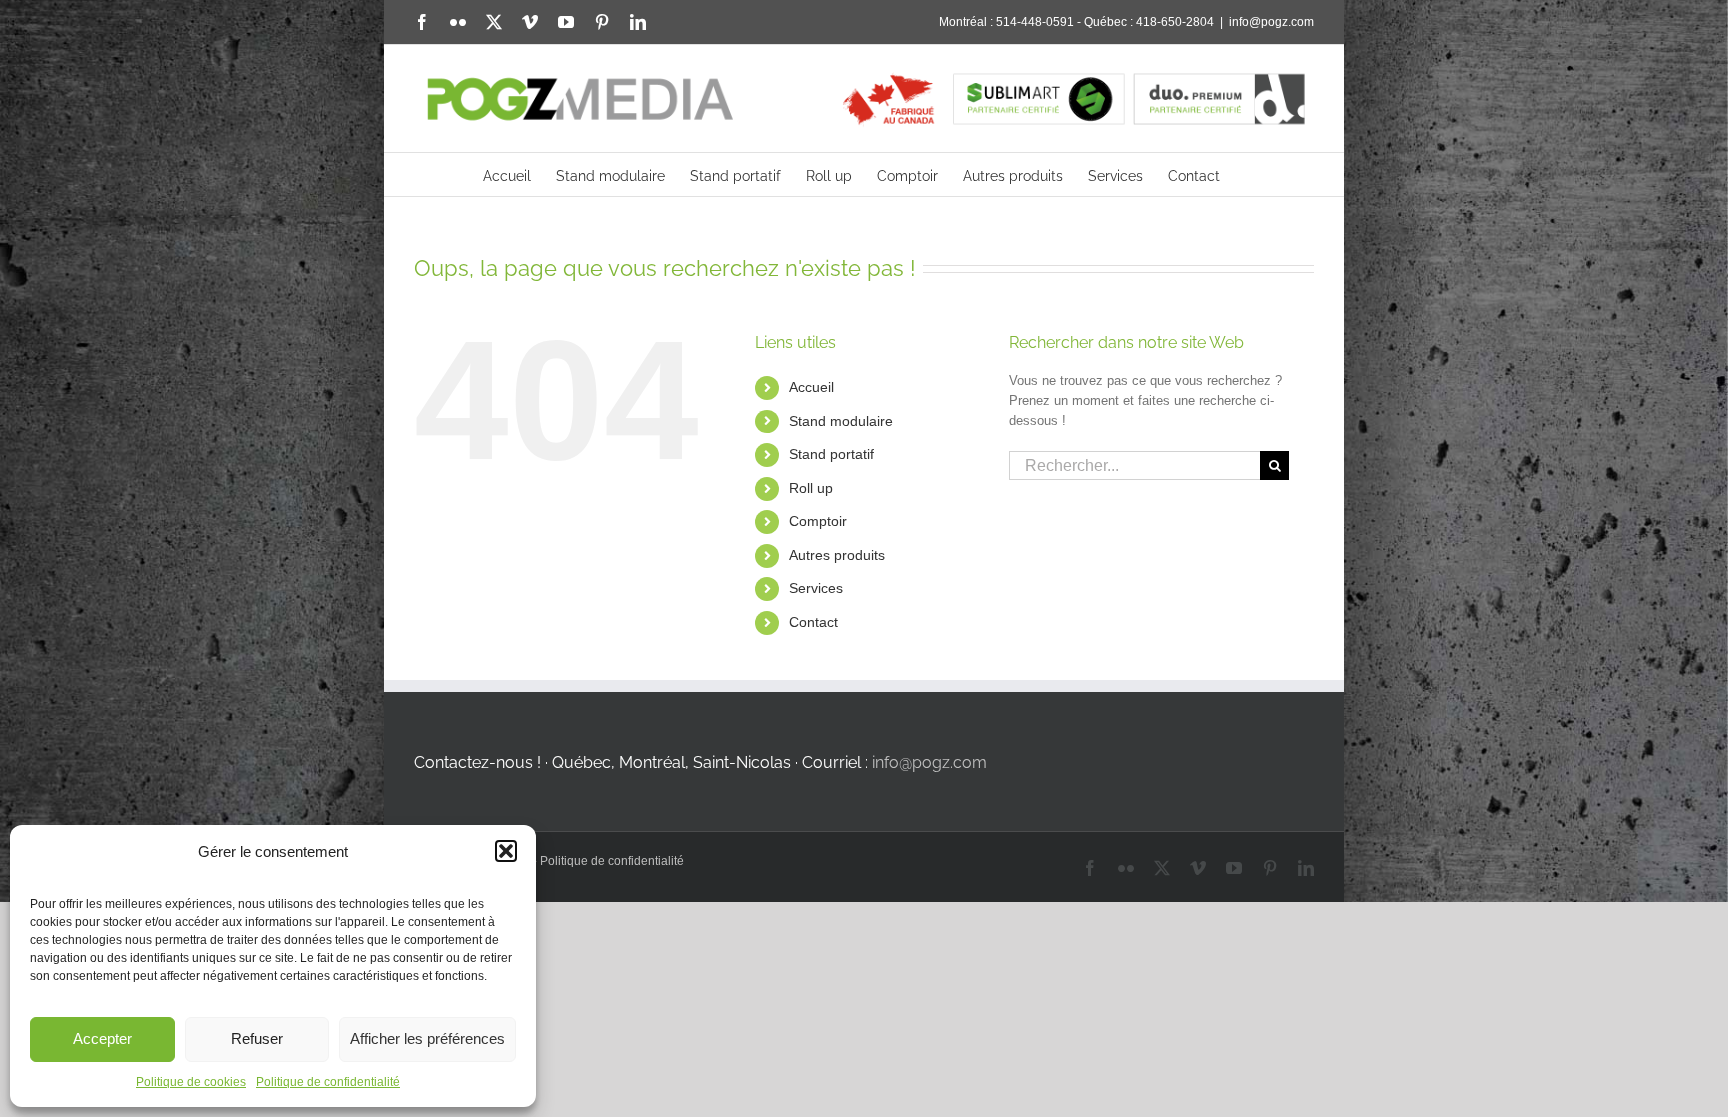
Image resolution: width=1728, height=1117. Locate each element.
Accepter (102, 1038)
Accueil (811, 387)
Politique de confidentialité (328, 1082)
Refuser (257, 1038)
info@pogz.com (1271, 22)
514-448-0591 (1035, 22)
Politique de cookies (191, 1082)
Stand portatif (831, 454)
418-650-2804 (1175, 22)
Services (816, 588)
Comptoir (818, 521)
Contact (813, 622)
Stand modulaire (841, 421)
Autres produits (837, 555)
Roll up (811, 488)
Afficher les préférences (427, 1038)
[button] (506, 851)
